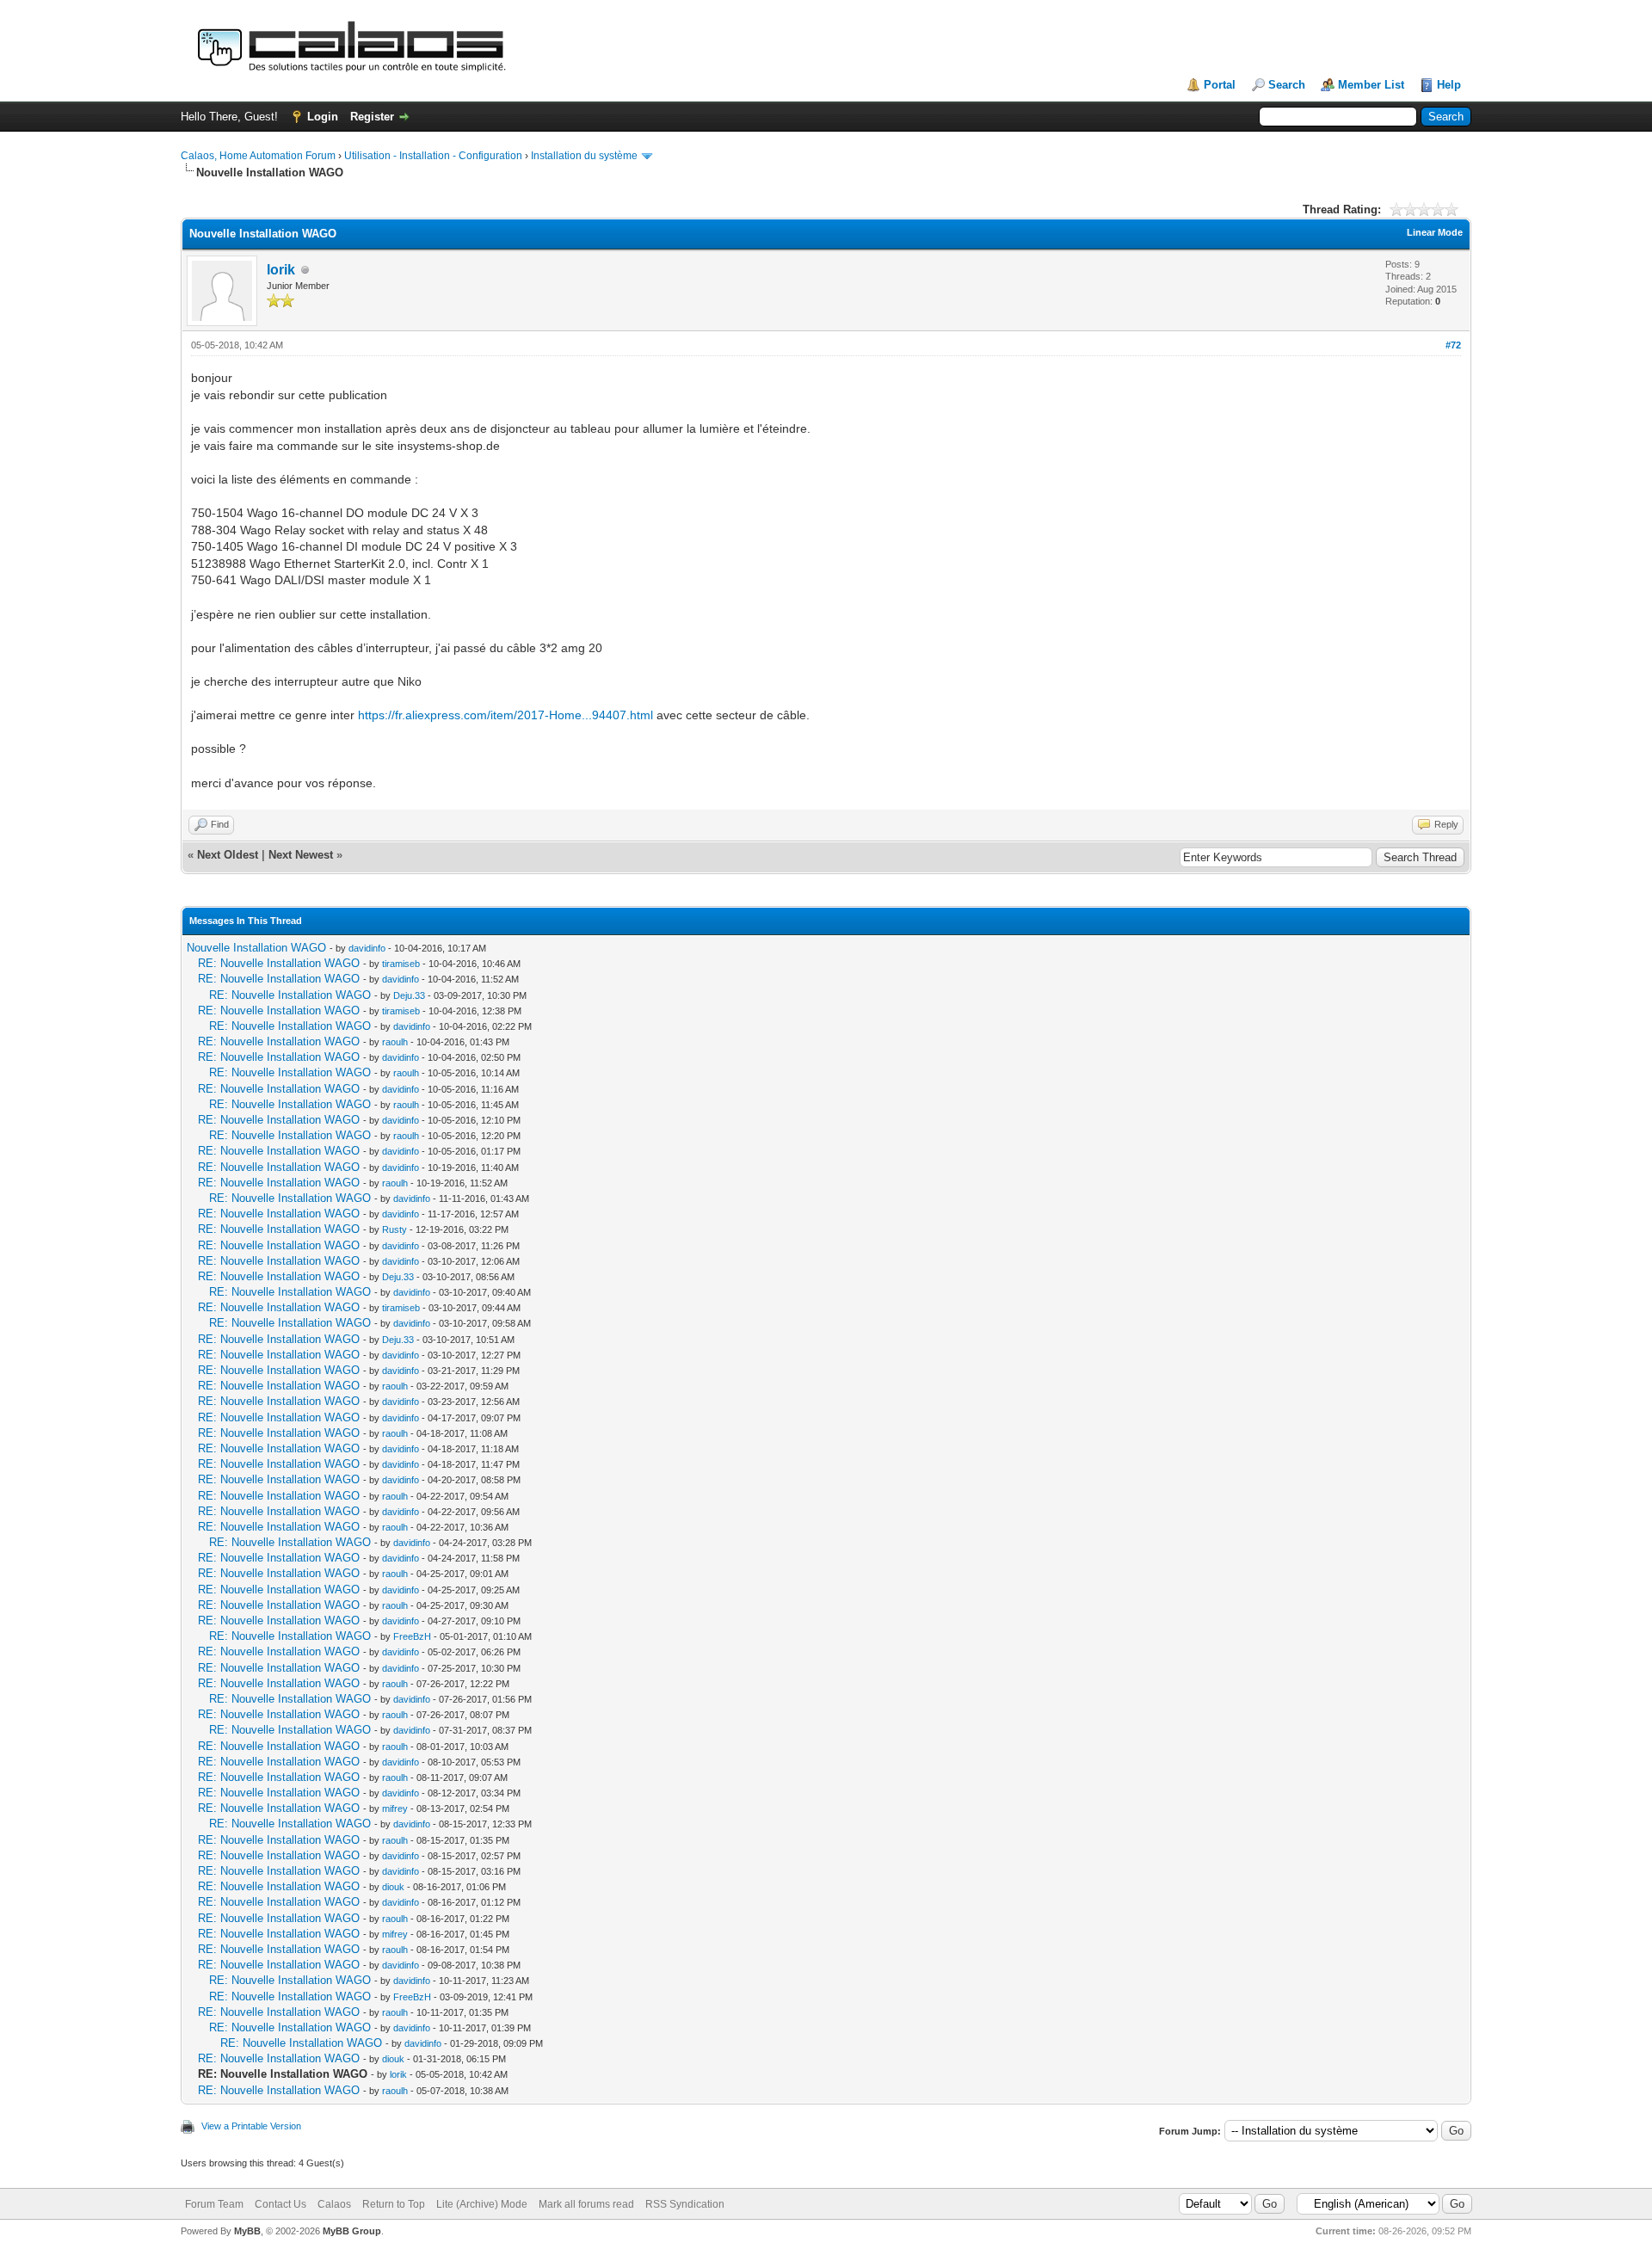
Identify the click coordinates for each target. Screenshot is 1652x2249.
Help (1449, 85)
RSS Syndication (685, 2204)
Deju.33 (409, 995)
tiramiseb (401, 964)
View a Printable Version (251, 2126)
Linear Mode (1435, 232)
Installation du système (584, 156)
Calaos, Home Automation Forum (258, 156)
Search (1287, 85)
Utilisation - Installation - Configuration (433, 156)
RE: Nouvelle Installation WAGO (279, 963)
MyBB (247, 2231)
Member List (1371, 85)
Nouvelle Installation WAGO (256, 948)
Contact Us (280, 2204)
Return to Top (394, 2204)
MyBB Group (352, 2231)
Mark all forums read (586, 2204)
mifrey (395, 1808)
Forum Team (214, 2204)
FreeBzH (412, 1636)
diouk (393, 1887)
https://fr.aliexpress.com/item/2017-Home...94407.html (505, 715)
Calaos (334, 2204)
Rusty (395, 1229)
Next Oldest (228, 855)
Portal (1220, 85)
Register (372, 117)
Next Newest (301, 855)
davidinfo (367, 948)
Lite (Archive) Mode (482, 2204)
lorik (281, 270)
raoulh (395, 1042)
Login (323, 117)
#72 (1453, 345)
